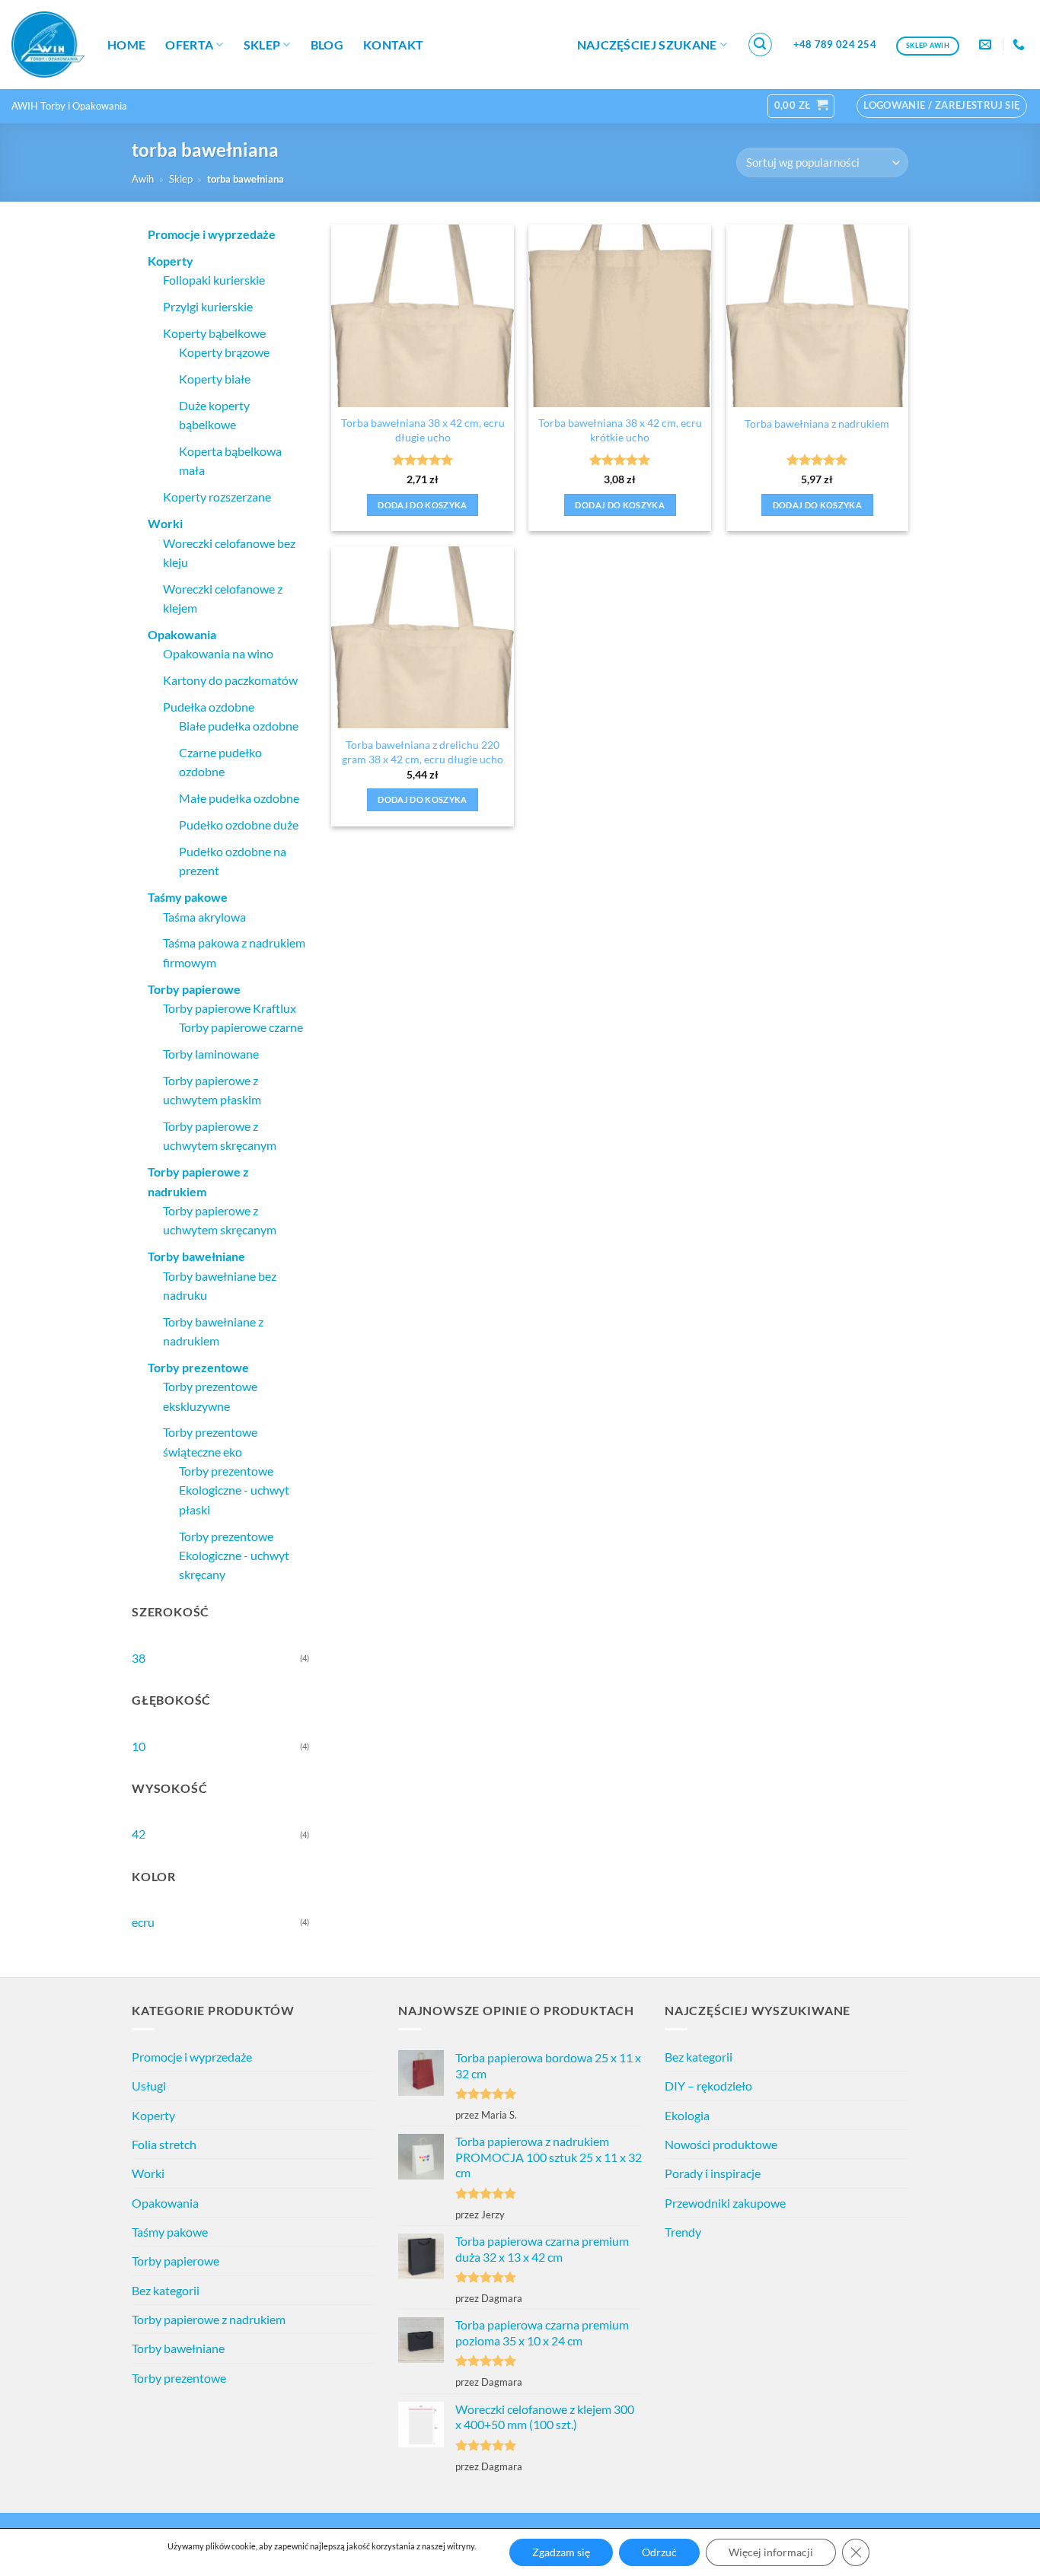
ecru (143, 1922)
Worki (148, 2173)
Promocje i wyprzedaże (192, 2057)
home (126, 45)
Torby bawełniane (178, 2348)
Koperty (153, 2115)
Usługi (149, 2086)
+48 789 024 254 (835, 44)
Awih (143, 179)
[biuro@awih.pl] (987, 45)
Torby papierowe (175, 2261)
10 (139, 1746)
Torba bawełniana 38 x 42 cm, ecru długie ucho (423, 430)
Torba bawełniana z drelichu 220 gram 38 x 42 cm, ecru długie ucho (423, 752)
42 (139, 1834)
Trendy (683, 2232)
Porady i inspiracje (713, 2173)
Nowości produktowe (721, 2144)
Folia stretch (164, 2144)
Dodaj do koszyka (422, 505)
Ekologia (687, 2115)
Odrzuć (659, 2552)
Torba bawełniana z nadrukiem (817, 423)
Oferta (189, 45)
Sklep (262, 45)
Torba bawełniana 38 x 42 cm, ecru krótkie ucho (620, 430)
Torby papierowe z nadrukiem (209, 2319)
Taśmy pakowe (170, 2232)
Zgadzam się (561, 2552)
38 (139, 1658)
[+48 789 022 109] (1021, 45)
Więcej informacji (771, 2552)
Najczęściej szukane (647, 45)
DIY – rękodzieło (708, 2086)
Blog (327, 45)
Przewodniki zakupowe (725, 2203)
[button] (761, 45)
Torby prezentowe (179, 2378)
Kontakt (393, 45)
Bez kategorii (166, 2290)
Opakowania (165, 2203)
